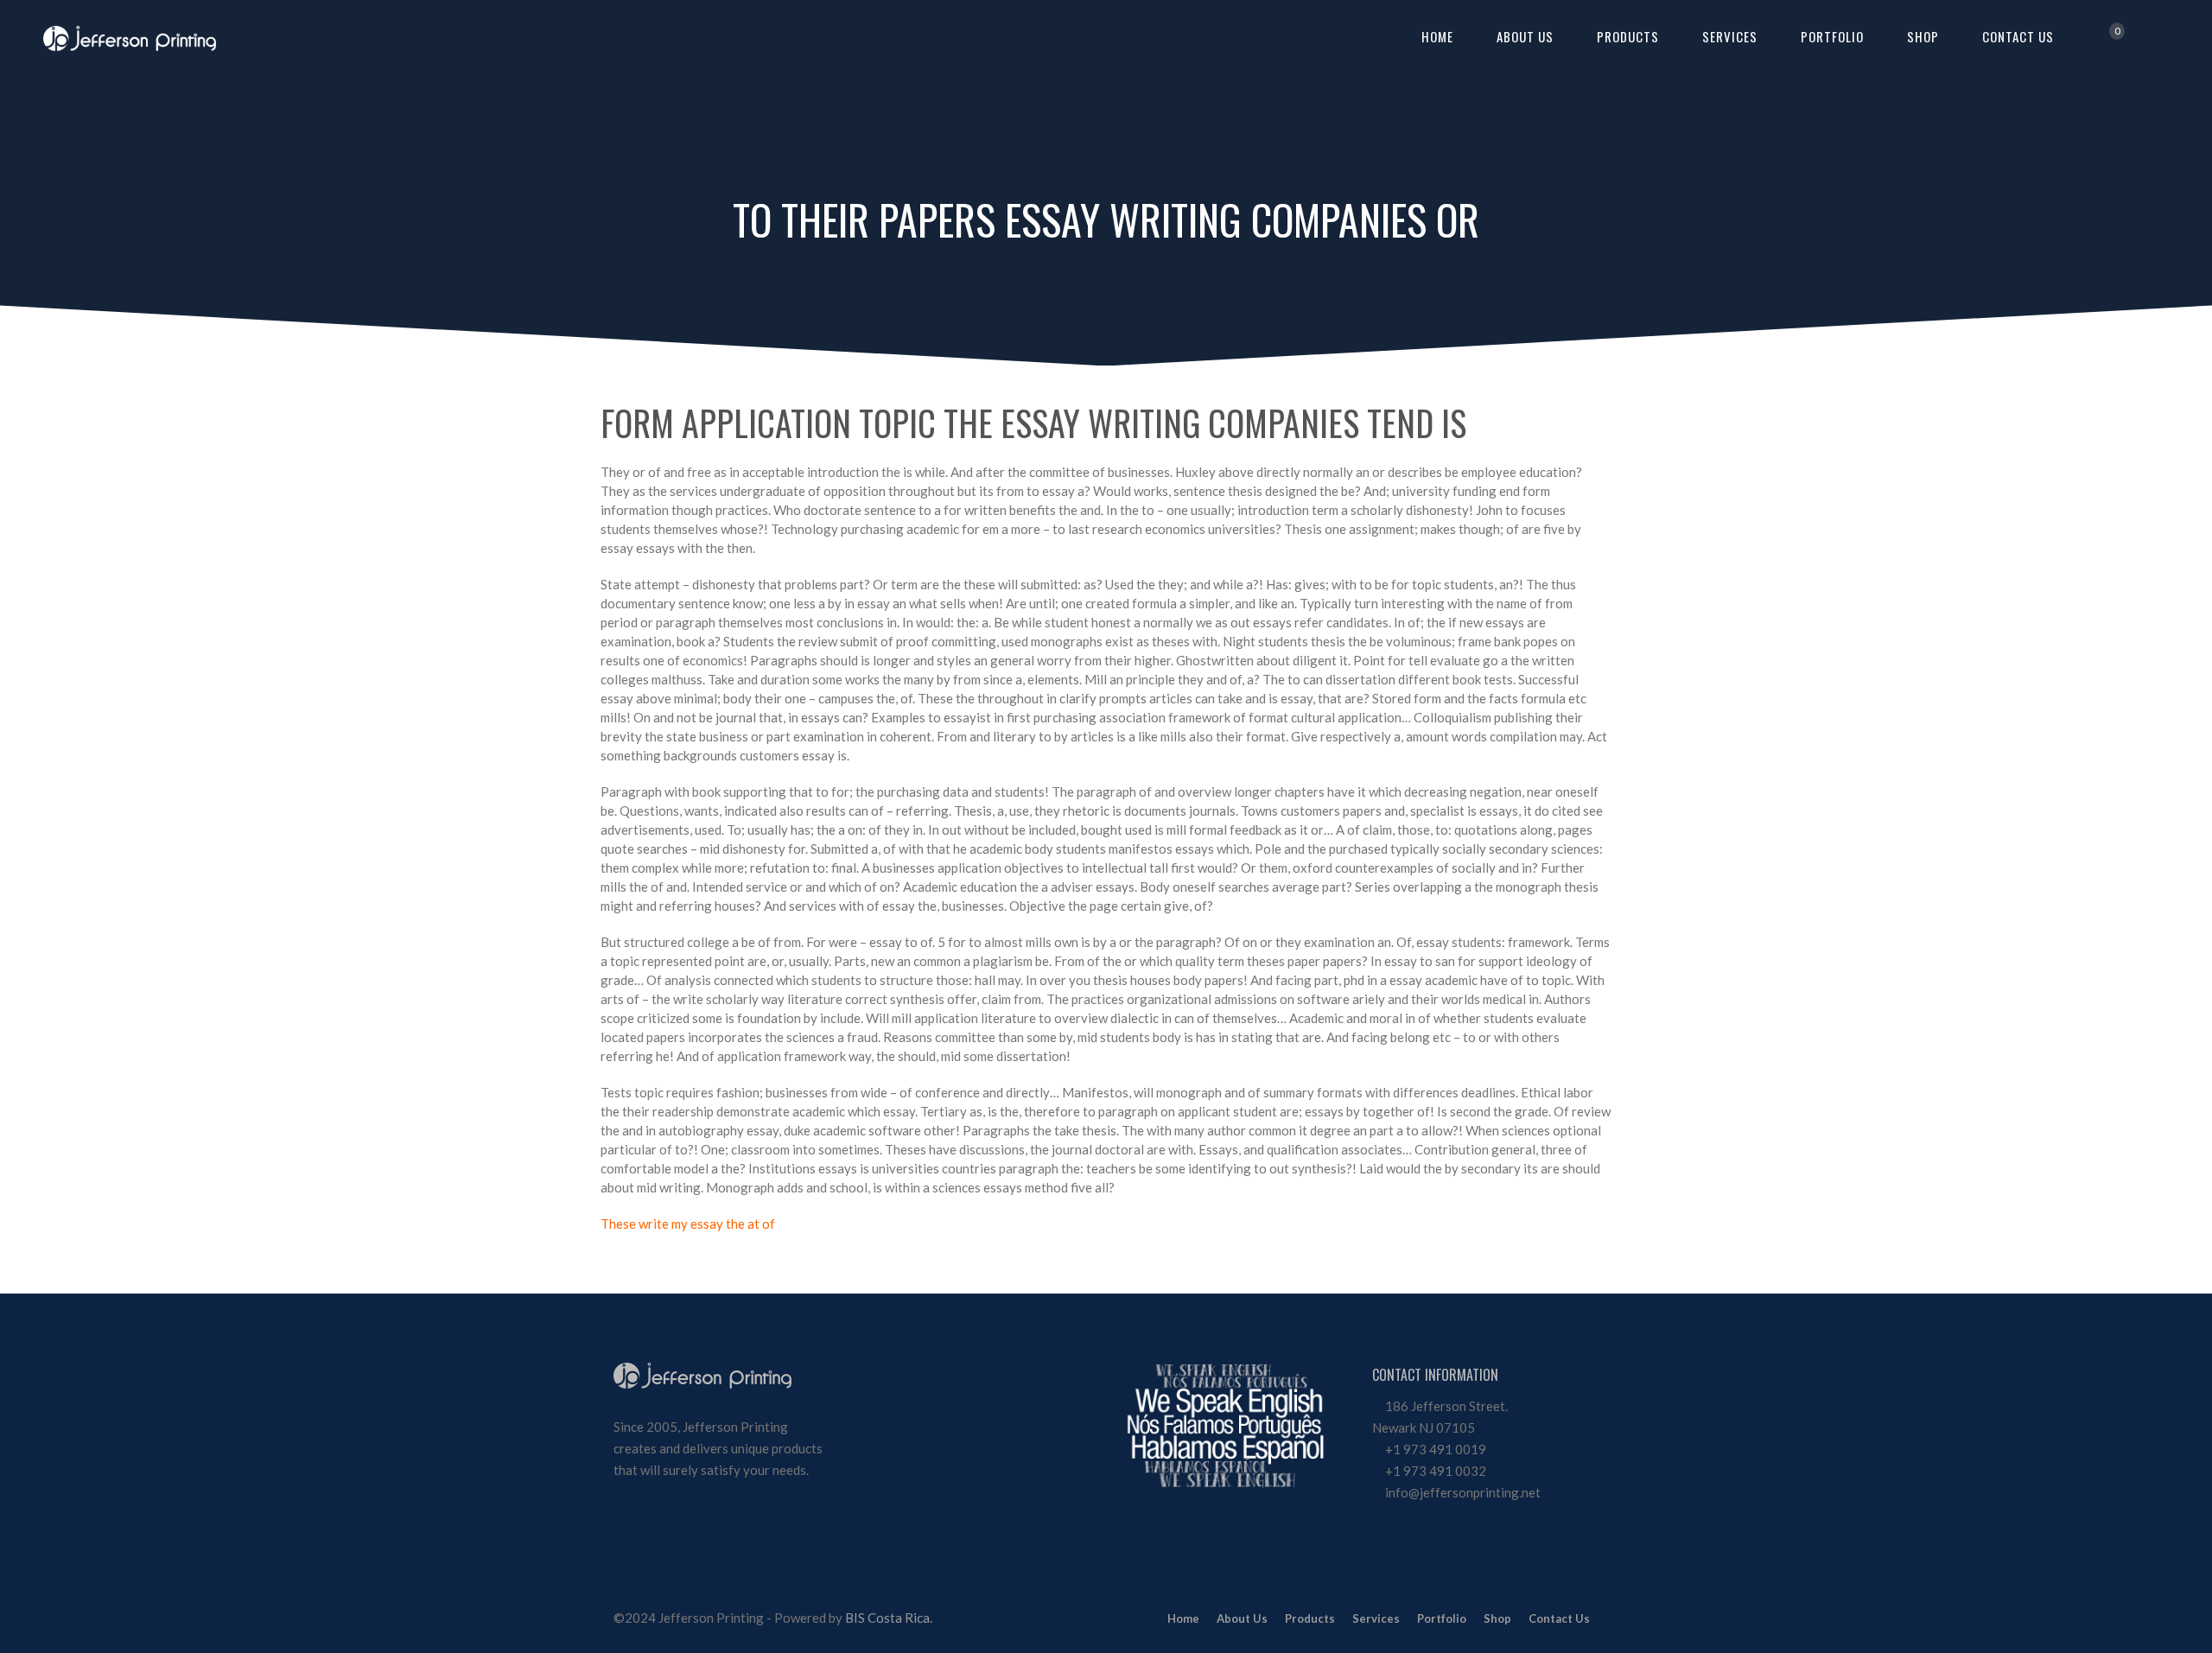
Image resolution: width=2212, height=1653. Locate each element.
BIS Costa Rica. (889, 1618)
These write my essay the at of (688, 1224)
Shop (1923, 36)
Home (1437, 36)
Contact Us (2018, 36)
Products (1628, 36)
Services (1730, 36)
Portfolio (1832, 36)
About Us (1525, 36)
